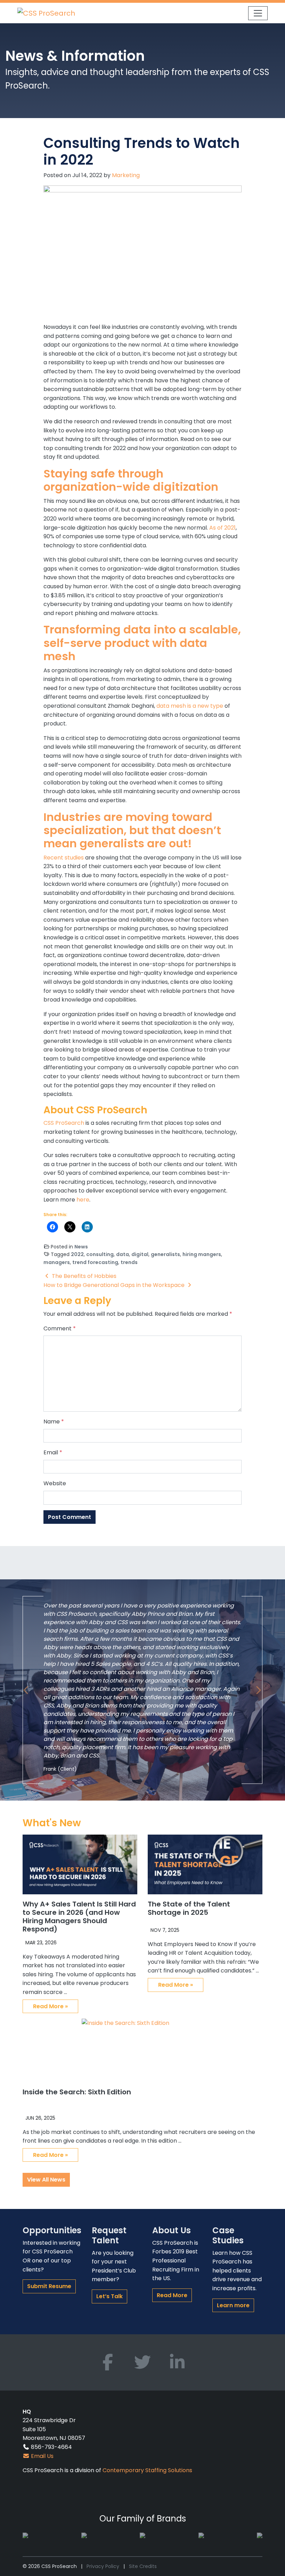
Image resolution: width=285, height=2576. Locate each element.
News (81, 1247)
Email (53, 1452)
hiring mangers (202, 1254)
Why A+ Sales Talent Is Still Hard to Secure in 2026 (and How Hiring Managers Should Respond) (79, 1917)
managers (57, 1262)
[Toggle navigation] (258, 13)
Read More (172, 2295)
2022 (77, 1254)
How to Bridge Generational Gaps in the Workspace (115, 1285)
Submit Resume (49, 2286)
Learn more (233, 2305)
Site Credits (143, 2566)
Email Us (42, 2456)
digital (140, 1254)
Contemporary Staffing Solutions (147, 2470)
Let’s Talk (109, 2296)
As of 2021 (222, 528)
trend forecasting (95, 1262)
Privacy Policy (103, 2566)
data (123, 1254)
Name (54, 1422)
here (83, 1200)
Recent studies (64, 858)
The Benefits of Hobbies (83, 1276)
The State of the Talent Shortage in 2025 (189, 1908)
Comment (60, 1328)
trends (129, 1262)
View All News (46, 2180)
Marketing (126, 175)
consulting (100, 1254)
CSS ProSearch (64, 1123)
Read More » (50, 2006)
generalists (165, 1254)
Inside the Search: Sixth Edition (77, 2092)
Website (55, 1483)
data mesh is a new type (190, 706)
